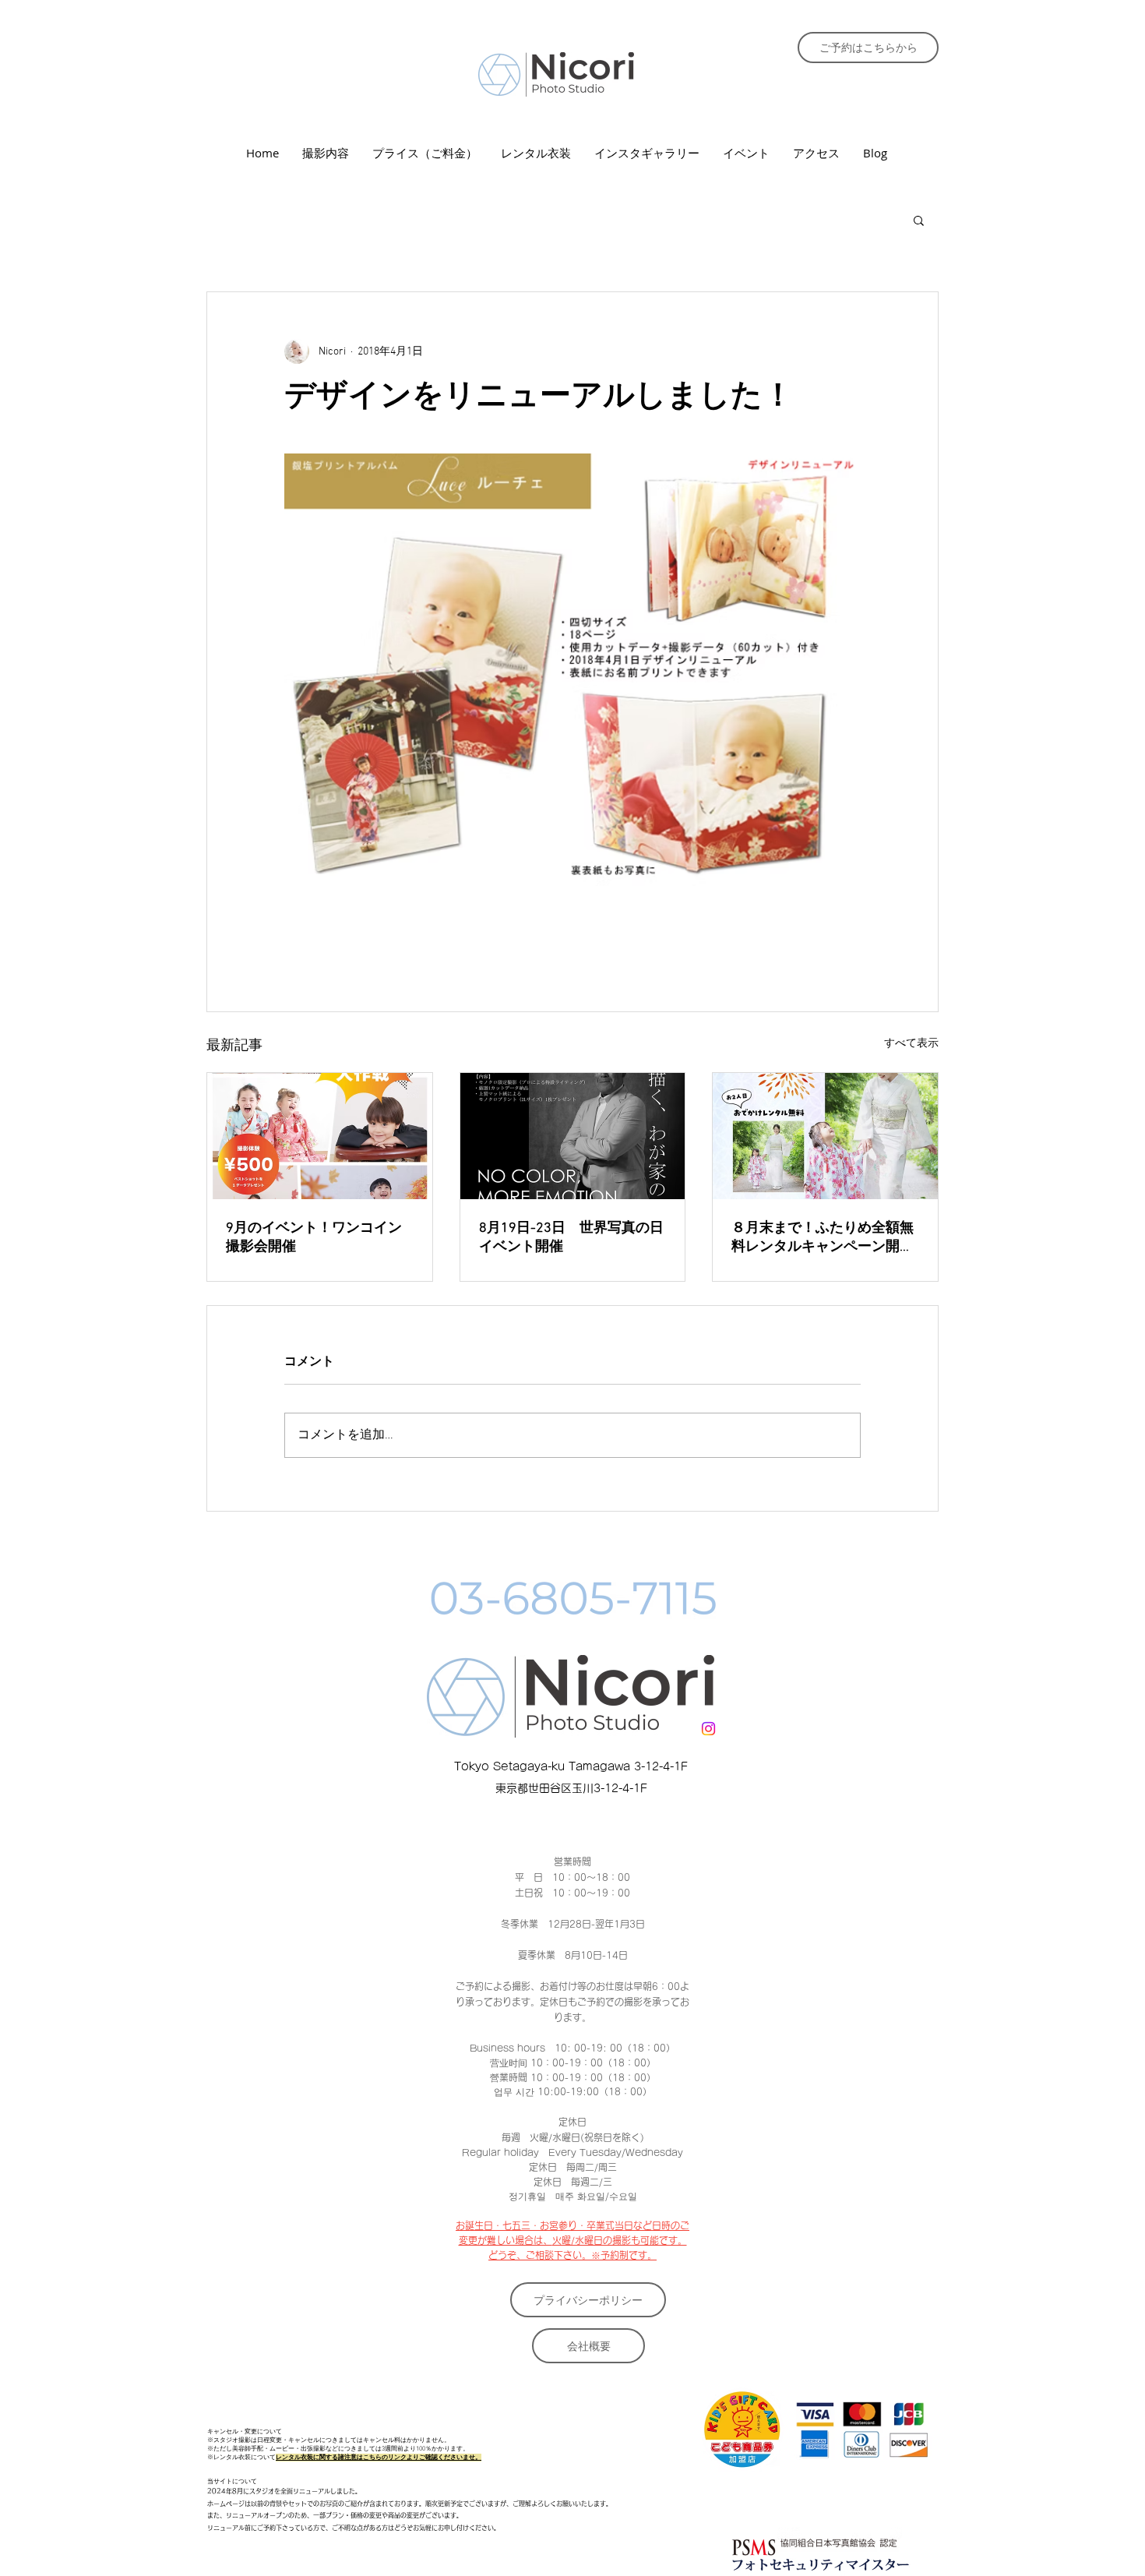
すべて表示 (911, 1044)
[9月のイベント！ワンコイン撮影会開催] (320, 1136)
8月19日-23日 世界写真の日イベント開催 (571, 1238)
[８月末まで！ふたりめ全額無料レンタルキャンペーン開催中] (825, 1136)
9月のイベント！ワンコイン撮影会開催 (314, 1238)
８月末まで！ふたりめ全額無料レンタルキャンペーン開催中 (823, 1238)
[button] (919, 220)
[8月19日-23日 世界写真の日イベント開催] (573, 1136)
